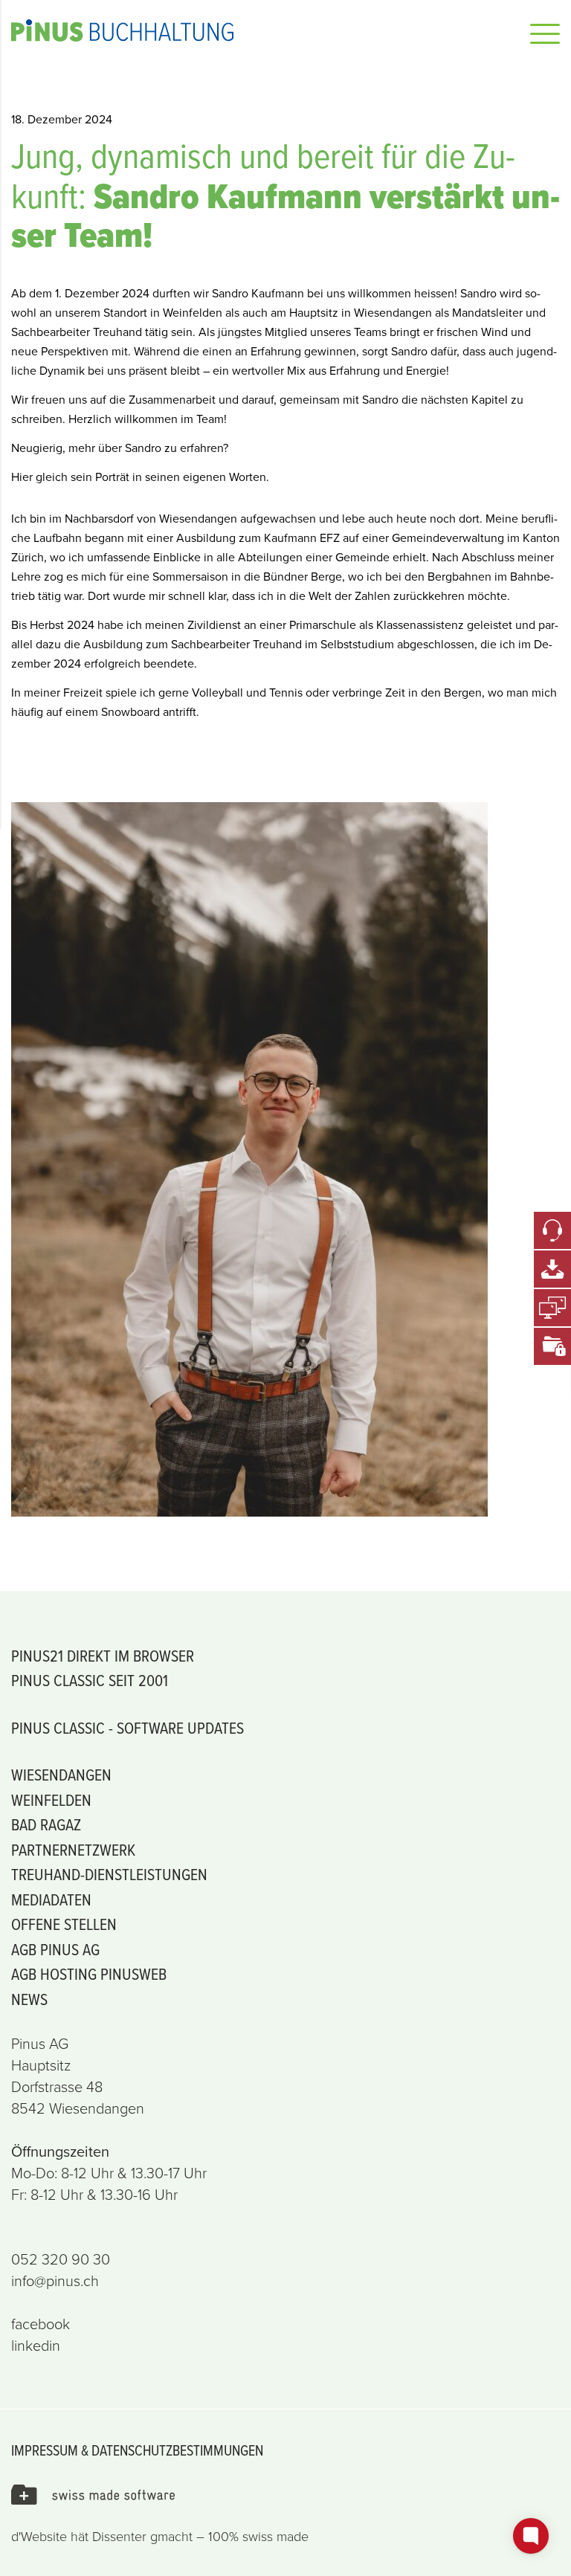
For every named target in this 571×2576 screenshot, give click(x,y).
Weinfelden (51, 1799)
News (29, 1999)
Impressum (45, 2450)
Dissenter (119, 2537)
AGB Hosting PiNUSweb (89, 1973)
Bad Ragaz (46, 1824)
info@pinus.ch (55, 2281)
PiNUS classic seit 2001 (90, 1680)
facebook (41, 2324)
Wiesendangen (61, 1774)
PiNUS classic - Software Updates (128, 1727)
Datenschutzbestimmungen (177, 2450)
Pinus (238, 30)
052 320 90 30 (61, 2259)
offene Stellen (64, 1924)
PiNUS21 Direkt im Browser (103, 1655)
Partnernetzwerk (73, 1849)
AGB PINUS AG (55, 1949)
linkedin (36, 2346)
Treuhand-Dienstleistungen (109, 1874)
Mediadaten (51, 1899)
